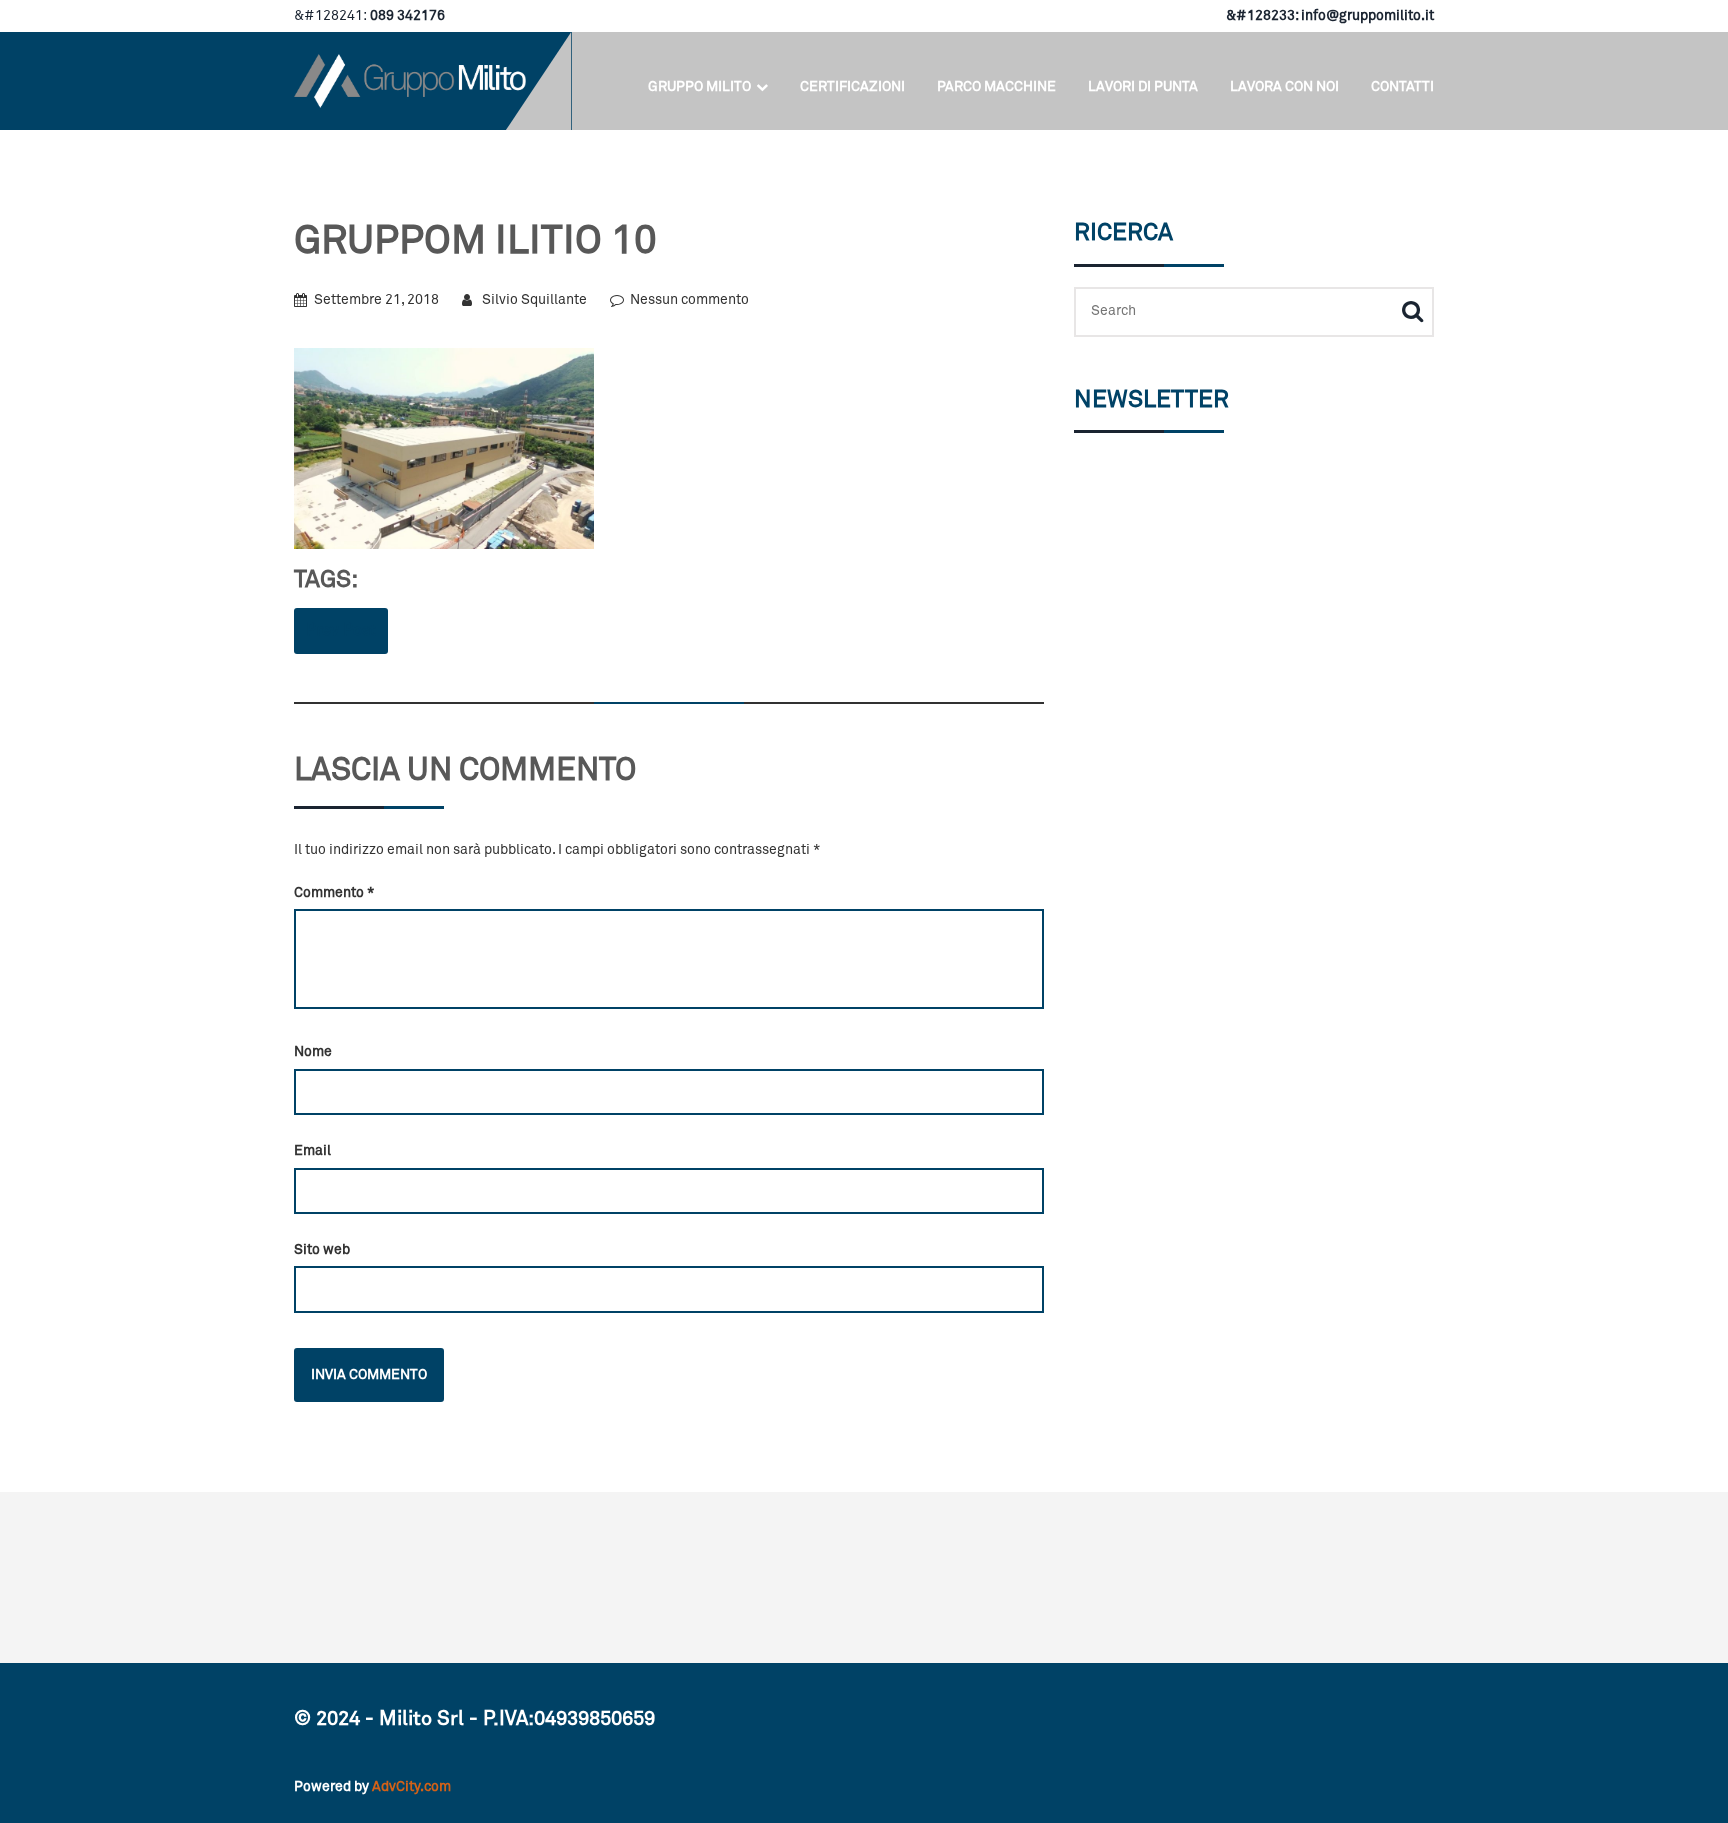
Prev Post (341, 630)
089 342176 (406, 16)
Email (312, 1151)
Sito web (322, 1250)
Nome (313, 1052)
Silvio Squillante (534, 300)
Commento (334, 893)
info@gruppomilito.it (1367, 16)
